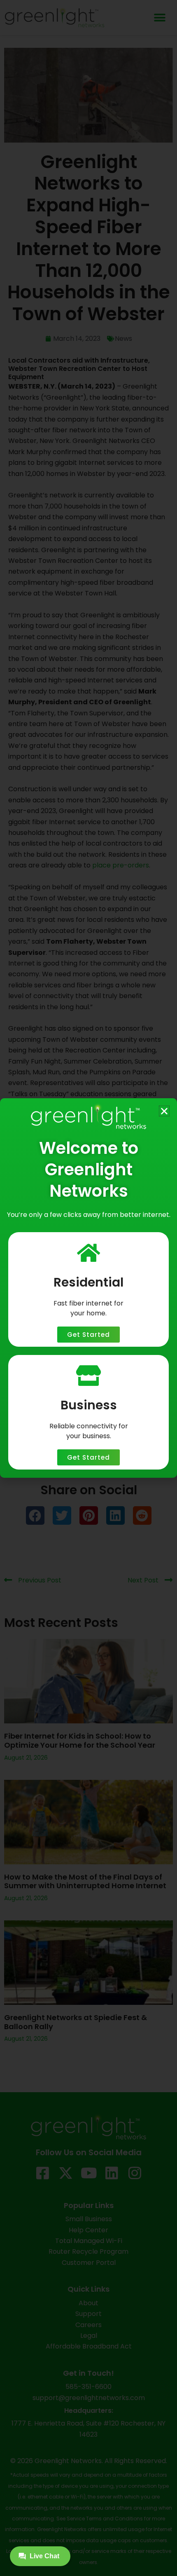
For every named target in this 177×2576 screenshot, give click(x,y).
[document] (88, 1288)
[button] (164, 1111)
